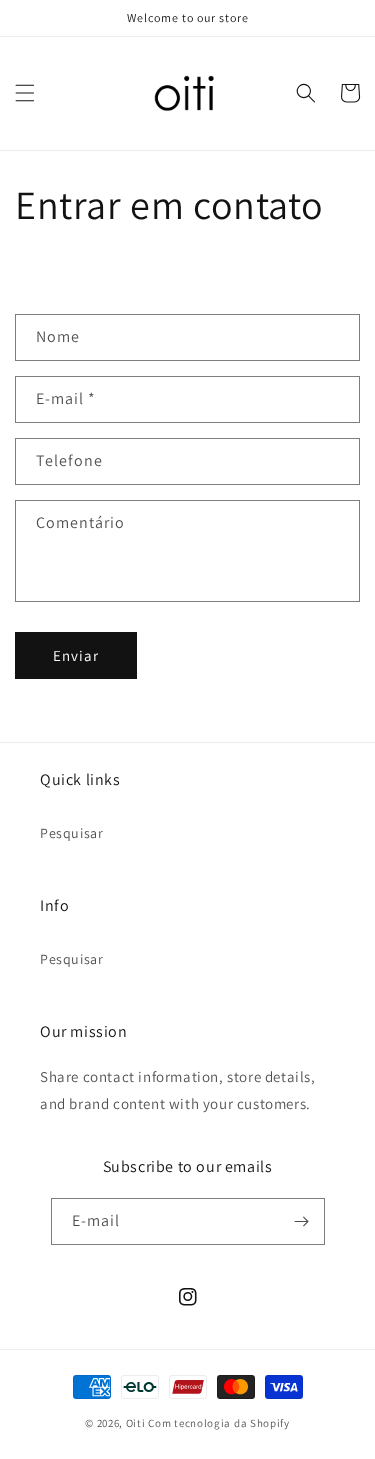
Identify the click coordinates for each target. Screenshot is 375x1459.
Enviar (76, 655)
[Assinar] (302, 1221)
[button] (25, 93)
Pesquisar (71, 833)
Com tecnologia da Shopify (219, 1423)
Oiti (136, 1423)
